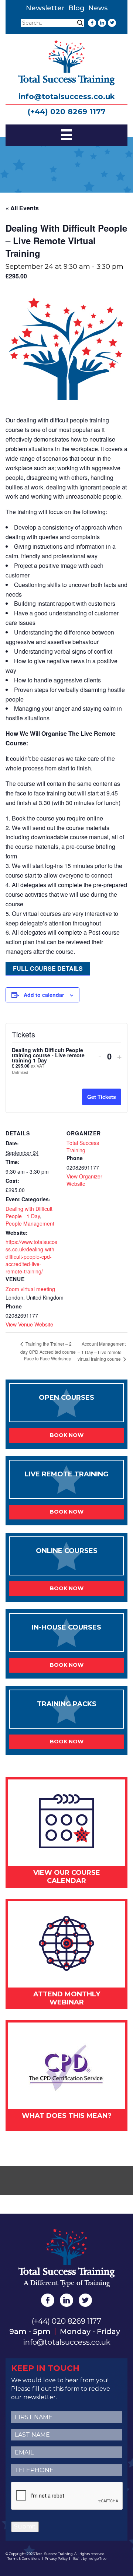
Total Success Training (83, 1146)
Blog (76, 8)
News (98, 8)
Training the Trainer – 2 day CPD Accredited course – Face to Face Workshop (48, 1351)
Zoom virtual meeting (30, 1289)
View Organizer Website (84, 1180)
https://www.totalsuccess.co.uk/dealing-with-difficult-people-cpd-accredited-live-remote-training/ (31, 1257)
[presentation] (67, 2496)
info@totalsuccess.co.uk (67, 96)
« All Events (22, 208)
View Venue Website (29, 1324)
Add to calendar (44, 995)
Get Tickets (102, 1097)
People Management (30, 1223)
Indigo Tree (97, 2559)
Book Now (67, 1435)
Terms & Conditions (24, 2559)
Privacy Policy (56, 2559)
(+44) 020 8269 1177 (67, 112)
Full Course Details (48, 968)
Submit (25, 2526)
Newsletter (45, 8)
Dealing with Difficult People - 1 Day (29, 1212)
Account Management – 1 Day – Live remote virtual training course (102, 1351)
